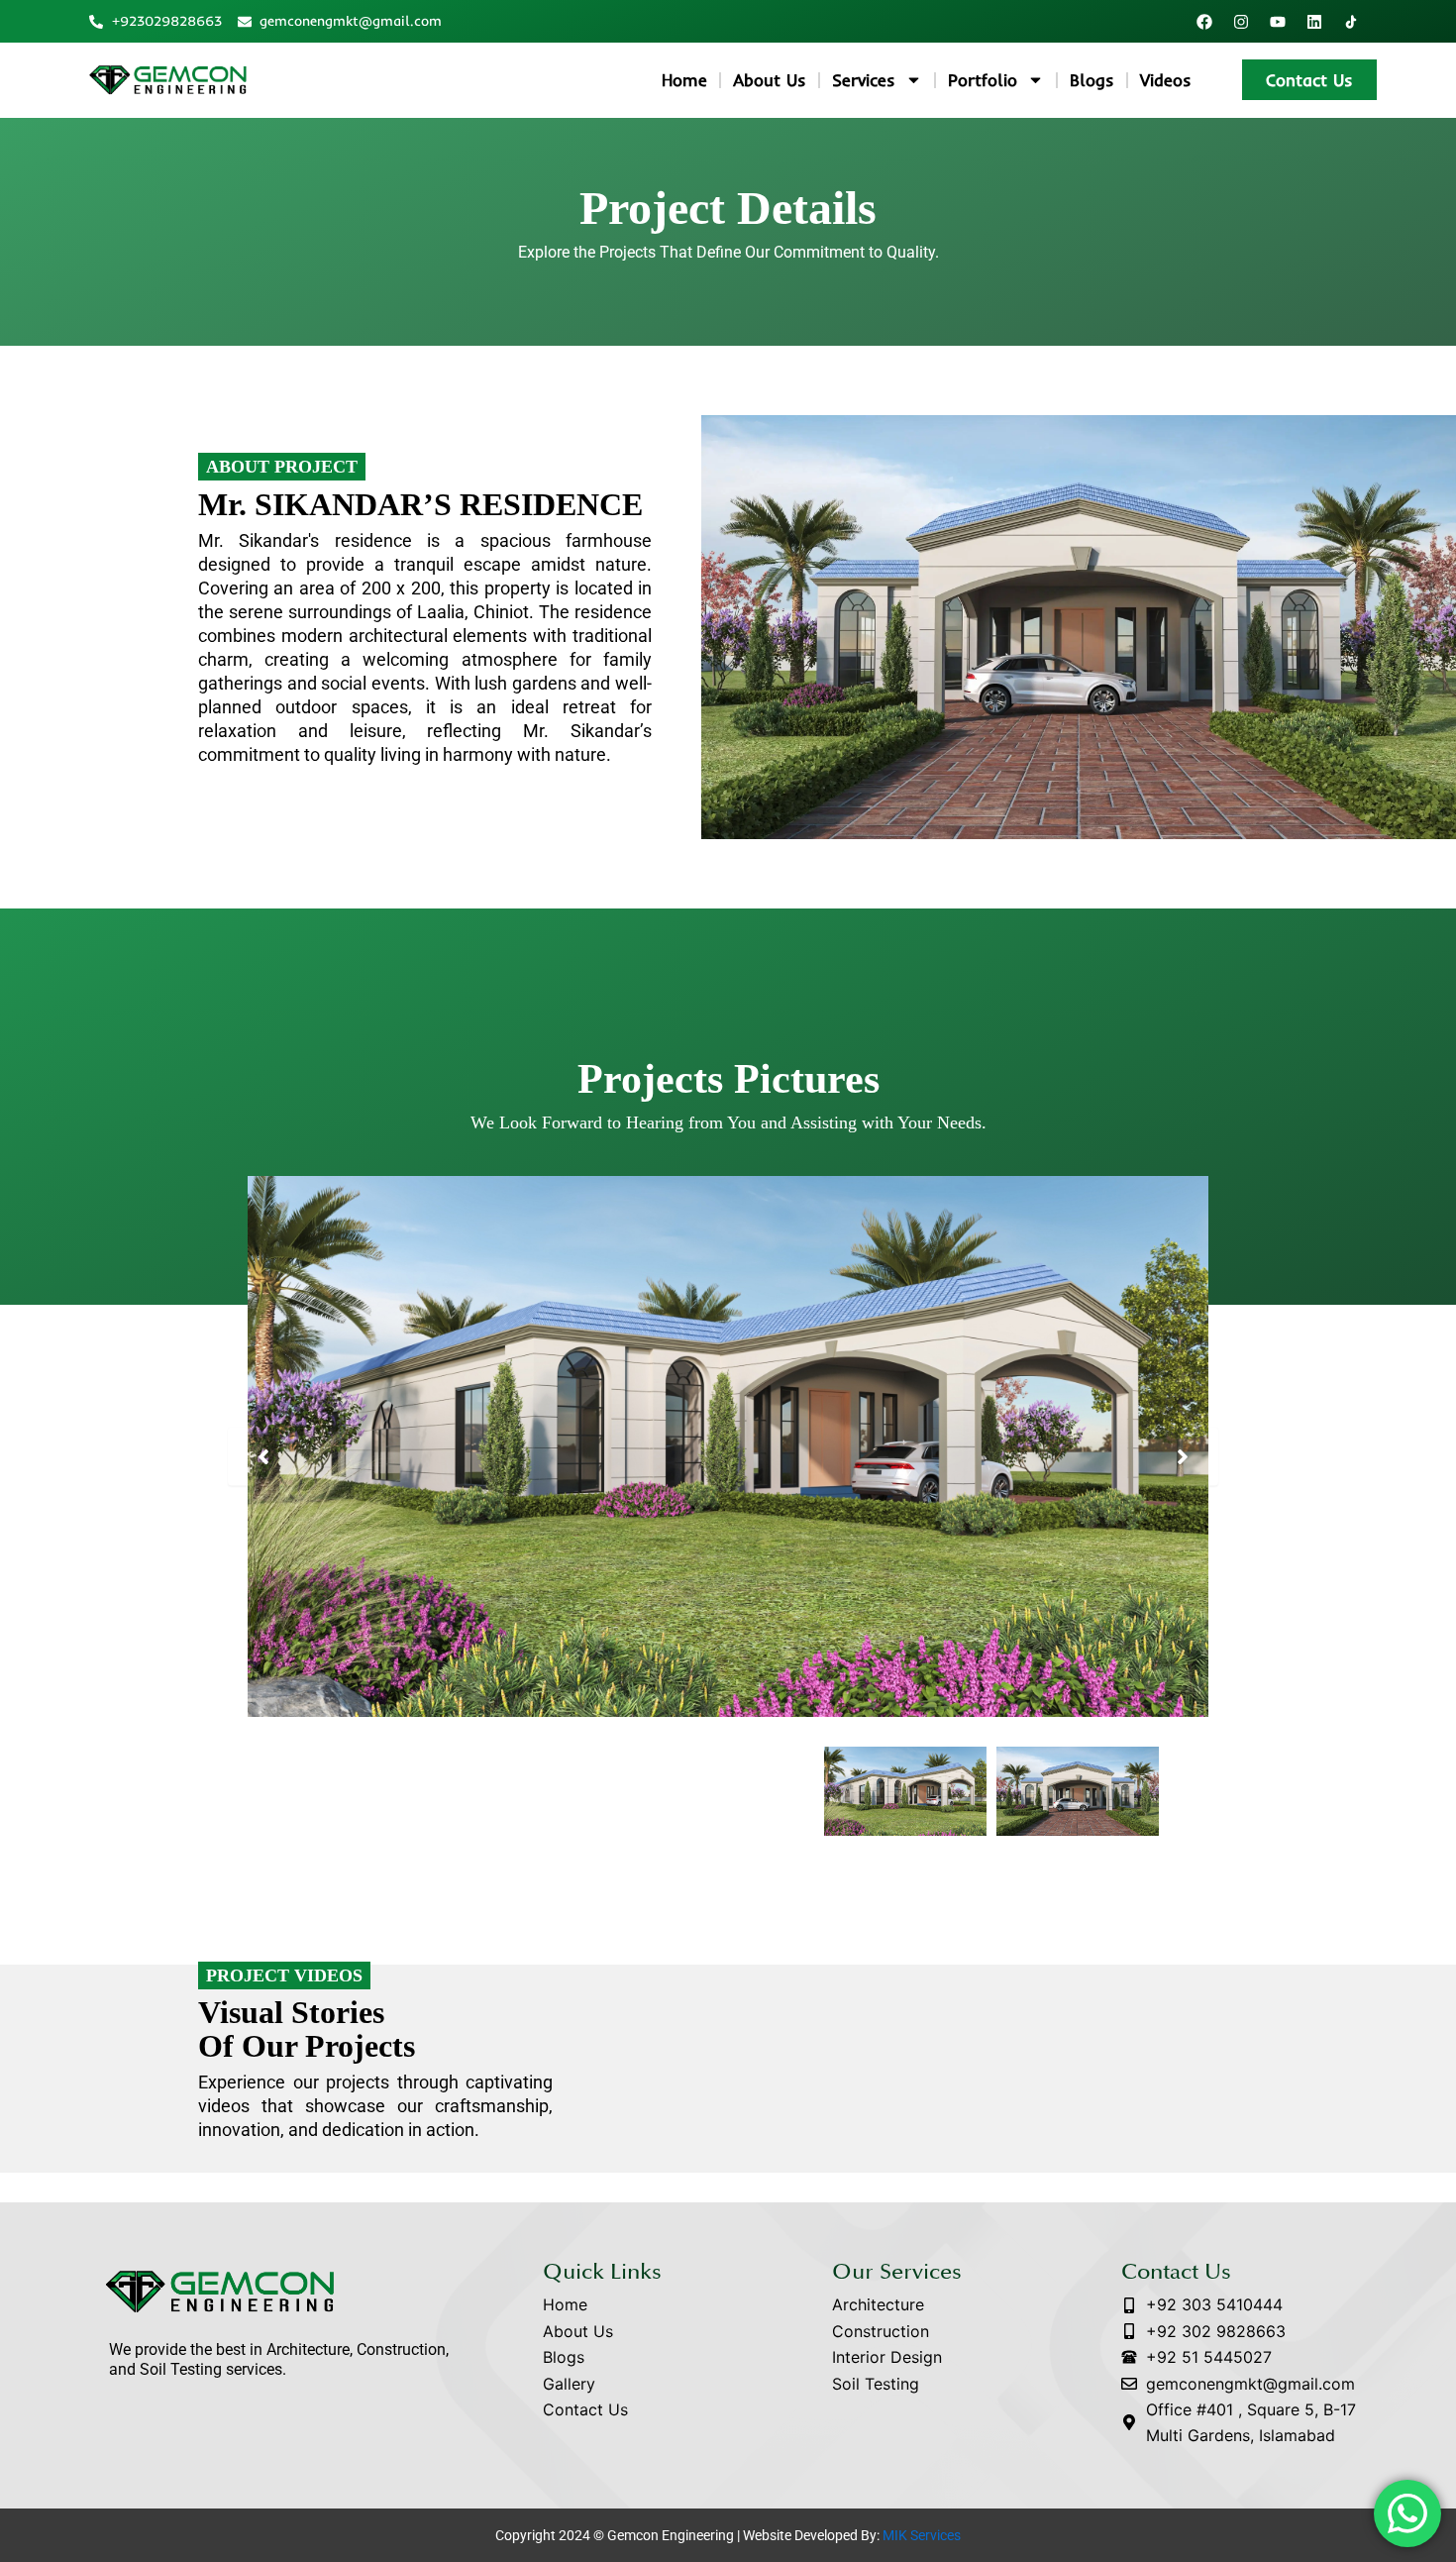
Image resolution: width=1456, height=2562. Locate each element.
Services (864, 80)
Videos (1166, 80)
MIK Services (922, 2535)
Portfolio (983, 80)
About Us (770, 80)
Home (684, 80)
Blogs (1092, 80)
